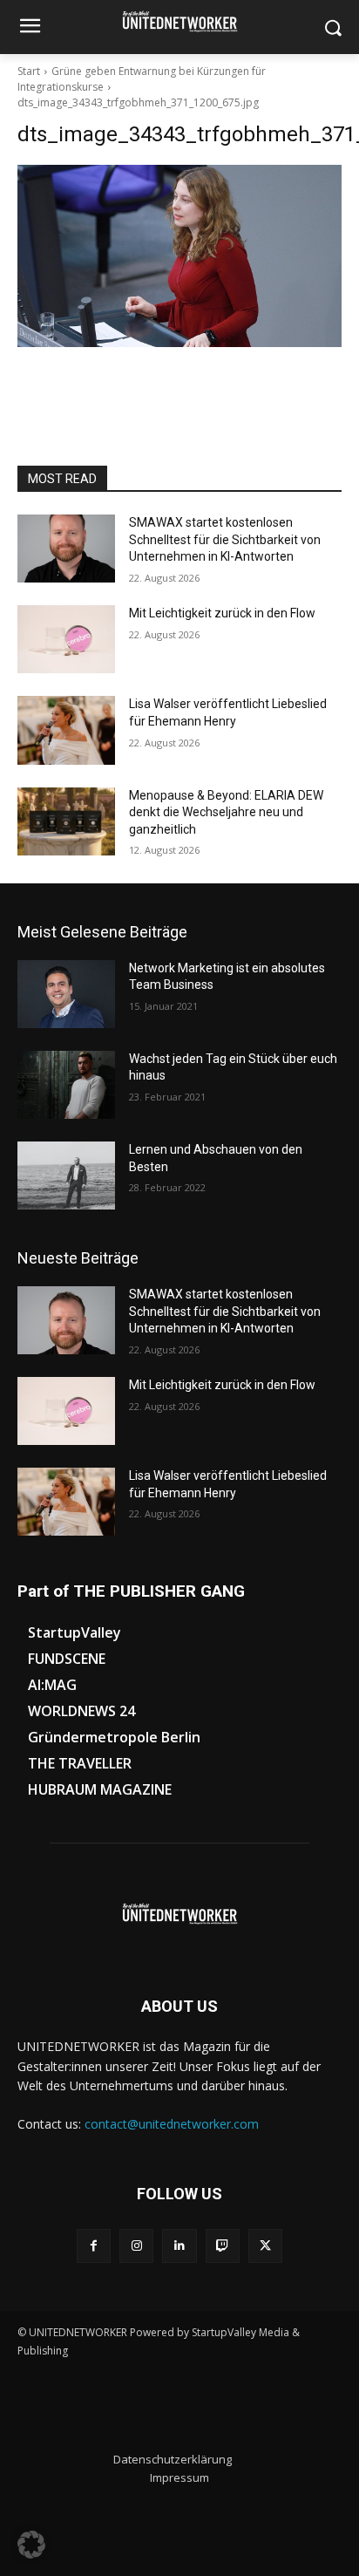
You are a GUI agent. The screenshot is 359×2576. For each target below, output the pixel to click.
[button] (31, 2545)
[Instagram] (136, 2246)
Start (29, 71)
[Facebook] (94, 2246)
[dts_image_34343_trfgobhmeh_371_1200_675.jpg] (179, 256)
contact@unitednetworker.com (172, 2124)
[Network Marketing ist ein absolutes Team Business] (66, 994)
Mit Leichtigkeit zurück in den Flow (222, 613)
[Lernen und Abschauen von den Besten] (66, 1176)
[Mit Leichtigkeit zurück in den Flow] (66, 639)
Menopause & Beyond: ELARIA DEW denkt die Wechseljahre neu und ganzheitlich (226, 812)
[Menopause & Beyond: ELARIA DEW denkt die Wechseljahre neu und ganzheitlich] (66, 821)
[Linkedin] (179, 2246)
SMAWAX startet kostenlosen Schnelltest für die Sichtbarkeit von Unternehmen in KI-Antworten (225, 539)
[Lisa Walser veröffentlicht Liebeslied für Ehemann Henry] (66, 730)
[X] (265, 2246)
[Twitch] (223, 2246)
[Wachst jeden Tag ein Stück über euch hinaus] (66, 1085)
